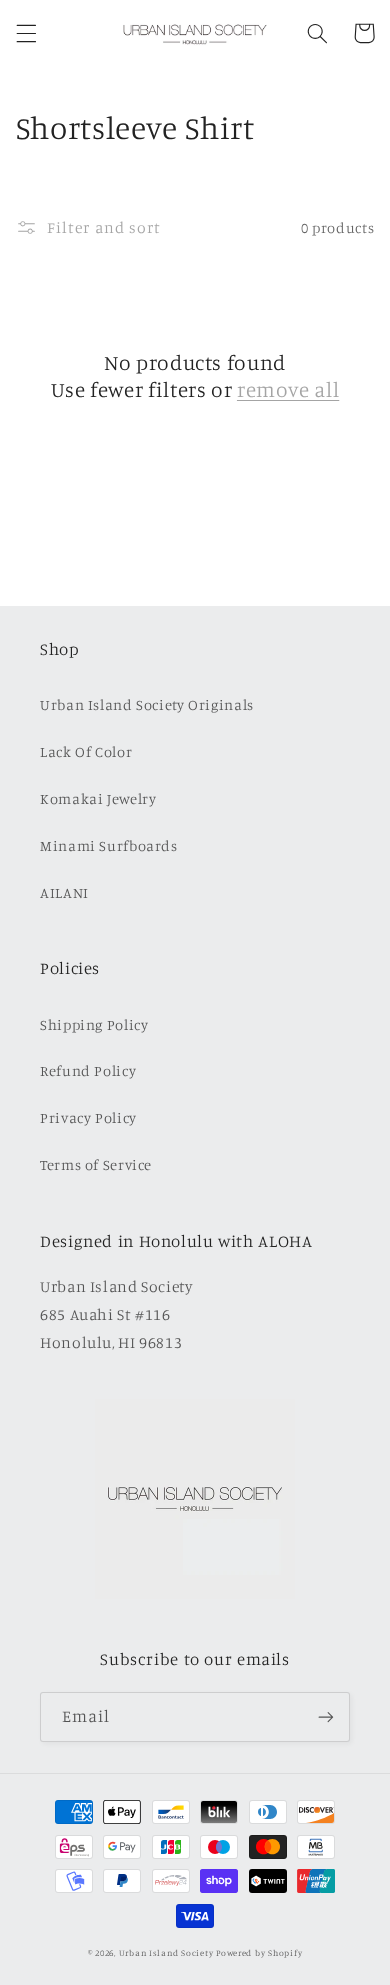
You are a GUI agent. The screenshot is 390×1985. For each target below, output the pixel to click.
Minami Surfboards (109, 845)
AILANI (64, 892)
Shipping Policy (94, 1024)
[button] (26, 33)
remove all (288, 389)
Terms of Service (96, 1164)
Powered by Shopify (259, 1952)
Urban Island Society (166, 1952)
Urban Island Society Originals (147, 704)
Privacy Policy (88, 1117)
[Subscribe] (326, 1716)
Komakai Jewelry (98, 798)
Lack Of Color (86, 751)
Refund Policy (88, 1070)
